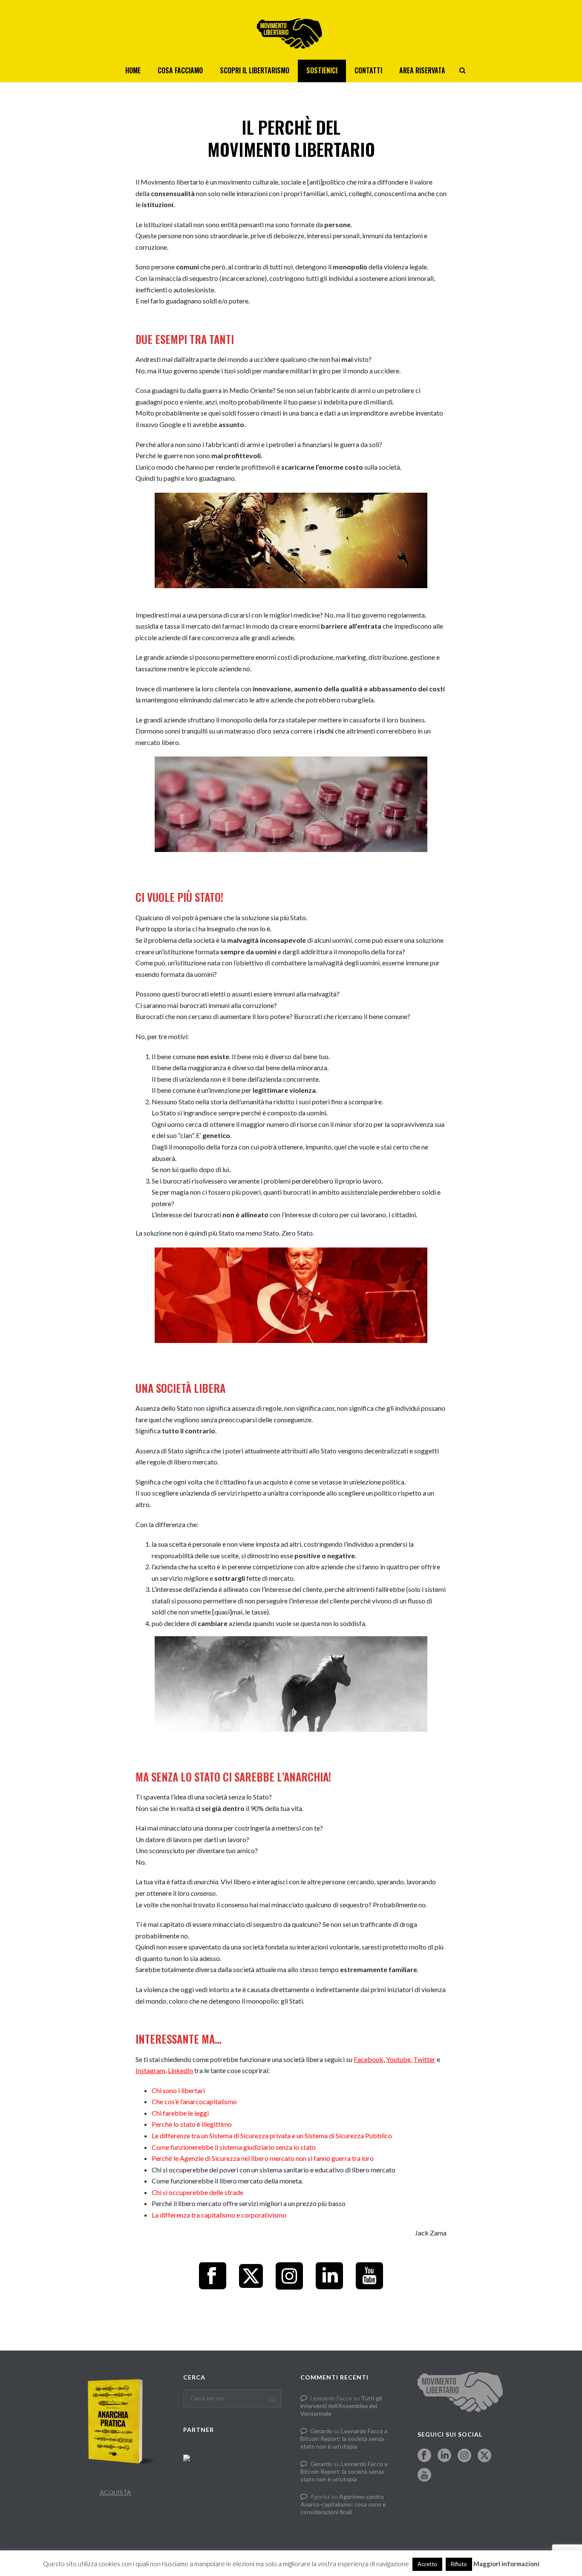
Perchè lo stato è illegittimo (192, 2124)
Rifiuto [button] (459, 2564)
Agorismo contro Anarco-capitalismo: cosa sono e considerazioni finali (343, 2504)
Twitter (424, 2059)
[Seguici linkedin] (444, 2456)
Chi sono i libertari (178, 2090)
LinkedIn (180, 2070)
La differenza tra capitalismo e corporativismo (219, 2215)
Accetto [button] (427, 2564)
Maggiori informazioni (506, 2564)
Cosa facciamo (180, 70)
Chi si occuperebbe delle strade (197, 2192)
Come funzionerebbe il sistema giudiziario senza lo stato (234, 2147)
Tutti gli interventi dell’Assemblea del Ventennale (341, 2406)
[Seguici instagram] (464, 2456)
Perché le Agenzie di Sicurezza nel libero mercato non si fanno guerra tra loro (263, 2158)
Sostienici (322, 70)
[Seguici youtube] (424, 2475)
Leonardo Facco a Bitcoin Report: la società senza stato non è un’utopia (344, 2439)
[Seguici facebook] (424, 2456)
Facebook (369, 2059)
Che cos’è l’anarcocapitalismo (194, 2101)
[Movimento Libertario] (291, 30)
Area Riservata (422, 70)
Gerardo (321, 2431)
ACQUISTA (115, 2492)
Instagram (150, 2070)
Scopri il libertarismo (255, 70)
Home (133, 70)
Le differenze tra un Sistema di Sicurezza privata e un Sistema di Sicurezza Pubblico (272, 2136)
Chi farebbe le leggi (180, 2113)
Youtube (398, 2059)
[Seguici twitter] (484, 2456)
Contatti (368, 70)
